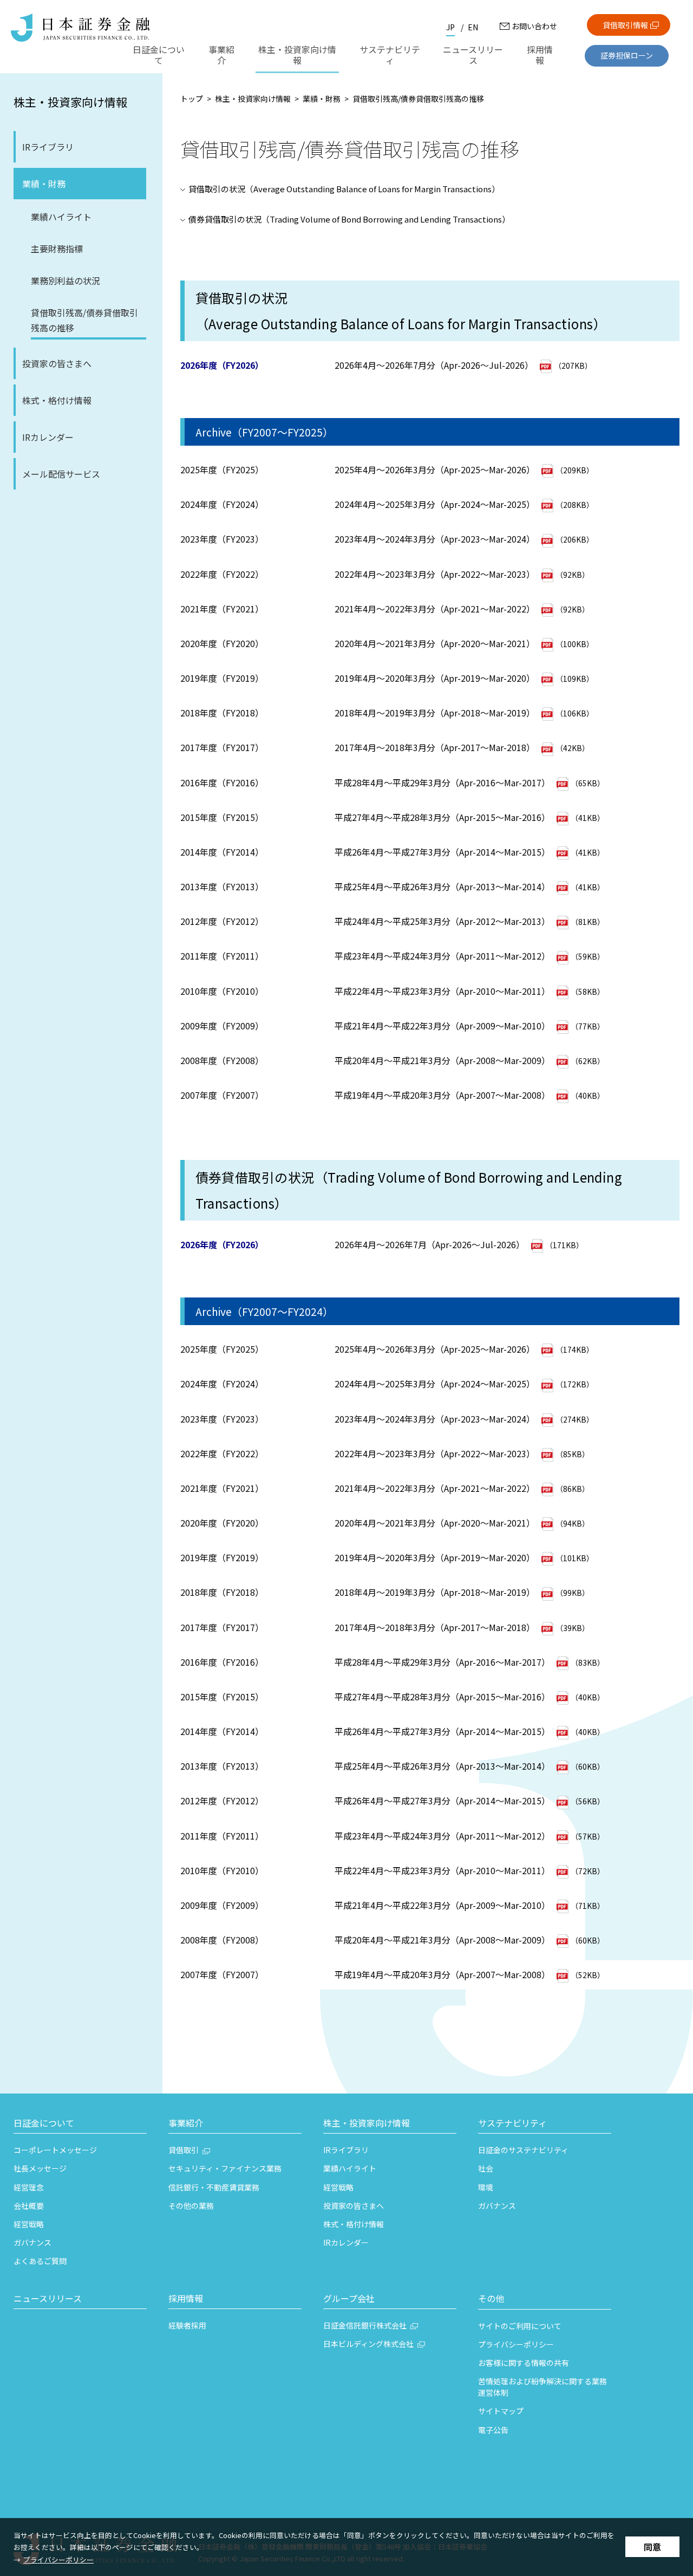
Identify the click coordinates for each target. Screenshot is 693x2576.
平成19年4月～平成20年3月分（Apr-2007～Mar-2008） (442, 1095)
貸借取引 (184, 2150)
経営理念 (29, 2187)
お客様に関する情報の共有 (524, 2363)
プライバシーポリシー (58, 2559)
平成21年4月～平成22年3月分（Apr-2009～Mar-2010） (442, 1026)
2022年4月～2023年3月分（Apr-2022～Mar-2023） (435, 574)
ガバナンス (32, 2242)
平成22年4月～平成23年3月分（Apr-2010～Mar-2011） (442, 991)
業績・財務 (44, 184)
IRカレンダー (48, 437)
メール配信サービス (61, 474)
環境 (486, 2187)
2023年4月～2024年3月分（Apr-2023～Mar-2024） (435, 539)
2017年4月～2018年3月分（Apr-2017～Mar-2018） (435, 747)
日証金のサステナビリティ (523, 2150)
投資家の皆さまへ (57, 363)
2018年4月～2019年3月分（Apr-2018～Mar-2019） (435, 713)
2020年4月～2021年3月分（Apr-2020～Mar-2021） (435, 643)
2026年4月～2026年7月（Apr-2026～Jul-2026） (431, 1244)
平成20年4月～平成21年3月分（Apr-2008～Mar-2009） (442, 1060)
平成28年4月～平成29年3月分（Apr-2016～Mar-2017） (442, 782)
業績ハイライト (61, 217)
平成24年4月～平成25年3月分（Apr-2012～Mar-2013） (442, 921)
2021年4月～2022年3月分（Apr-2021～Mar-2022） (435, 609)
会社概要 (29, 2206)
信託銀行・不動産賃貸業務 (214, 2187)
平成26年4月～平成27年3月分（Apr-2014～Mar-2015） (442, 852)
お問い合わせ (534, 26)
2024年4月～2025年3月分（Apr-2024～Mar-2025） (435, 504)
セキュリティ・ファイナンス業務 (225, 2168)
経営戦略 (29, 2224)
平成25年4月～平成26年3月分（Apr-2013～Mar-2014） (442, 886)
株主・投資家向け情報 (70, 102)
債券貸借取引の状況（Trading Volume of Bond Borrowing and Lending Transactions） (349, 219)
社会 (486, 2168)
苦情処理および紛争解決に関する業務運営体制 (542, 2387)
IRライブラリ (48, 147)
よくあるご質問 (40, 2261)
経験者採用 (187, 2325)
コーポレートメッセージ (55, 2150)
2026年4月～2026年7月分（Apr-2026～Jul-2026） (434, 365)
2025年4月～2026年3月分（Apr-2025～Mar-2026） (435, 469)
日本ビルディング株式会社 (368, 2344)
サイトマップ (501, 2411)
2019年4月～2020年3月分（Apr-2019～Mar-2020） (435, 678)
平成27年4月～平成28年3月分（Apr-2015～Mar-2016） (442, 817)
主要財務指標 (57, 249)
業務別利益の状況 (66, 281)
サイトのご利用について (520, 2326)
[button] (80, 2124)
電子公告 (493, 2430)
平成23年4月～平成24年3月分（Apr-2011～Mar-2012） (442, 956)
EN (473, 27)
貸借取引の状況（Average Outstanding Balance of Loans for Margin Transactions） (344, 189)
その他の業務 (191, 2206)
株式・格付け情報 (57, 400)
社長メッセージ (40, 2168)
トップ (192, 99)
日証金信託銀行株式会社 (365, 2325)
